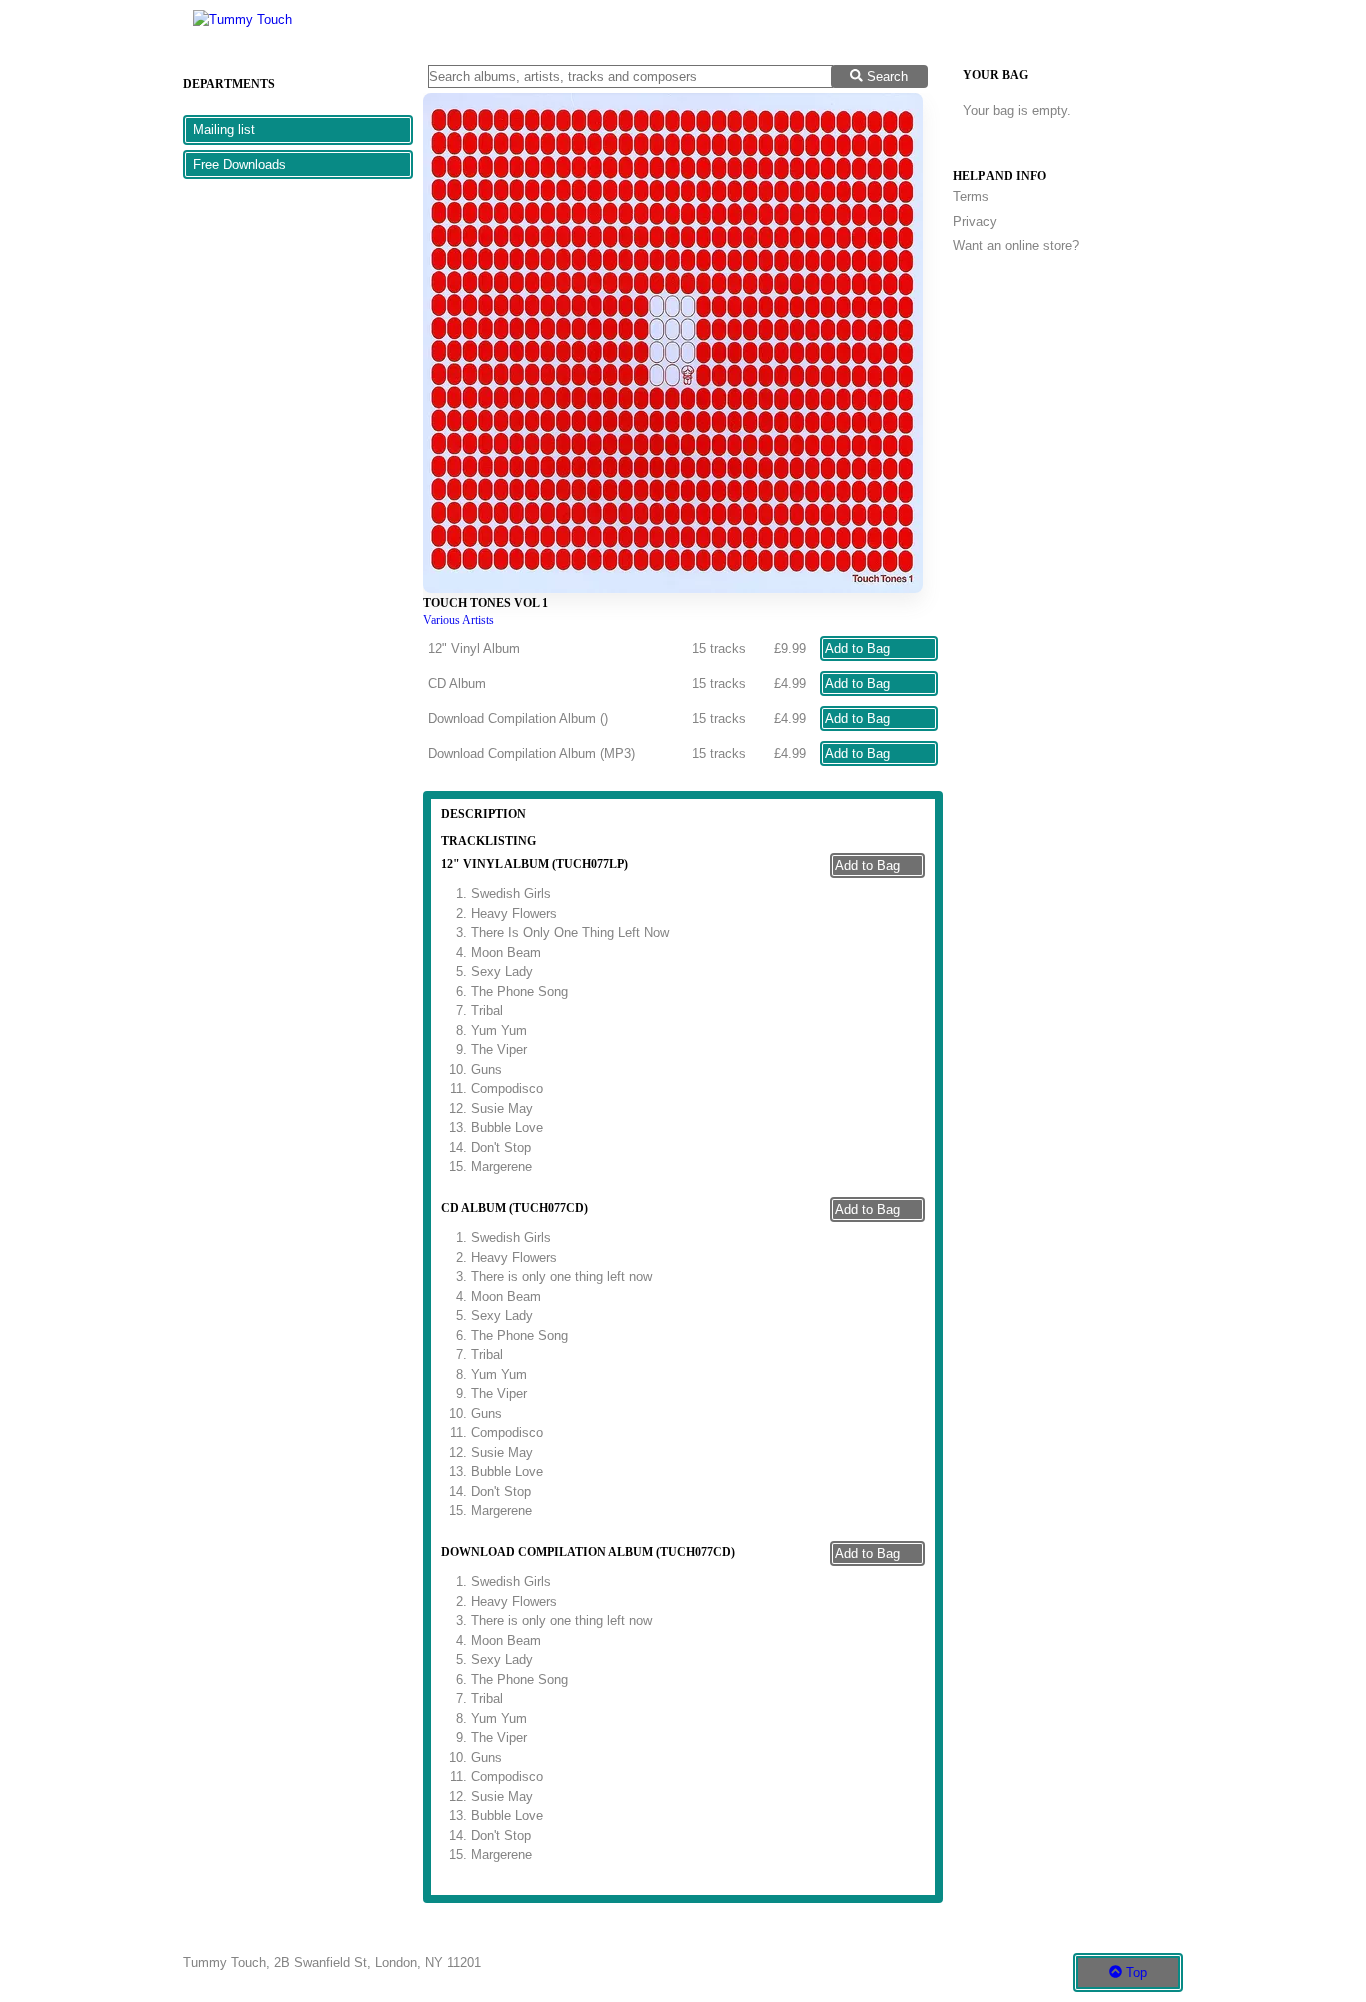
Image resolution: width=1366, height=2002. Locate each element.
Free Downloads (239, 164)
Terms (971, 196)
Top (1134, 1972)
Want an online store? (1016, 245)
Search (885, 76)
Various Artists (458, 620)
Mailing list (224, 129)
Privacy (975, 221)
